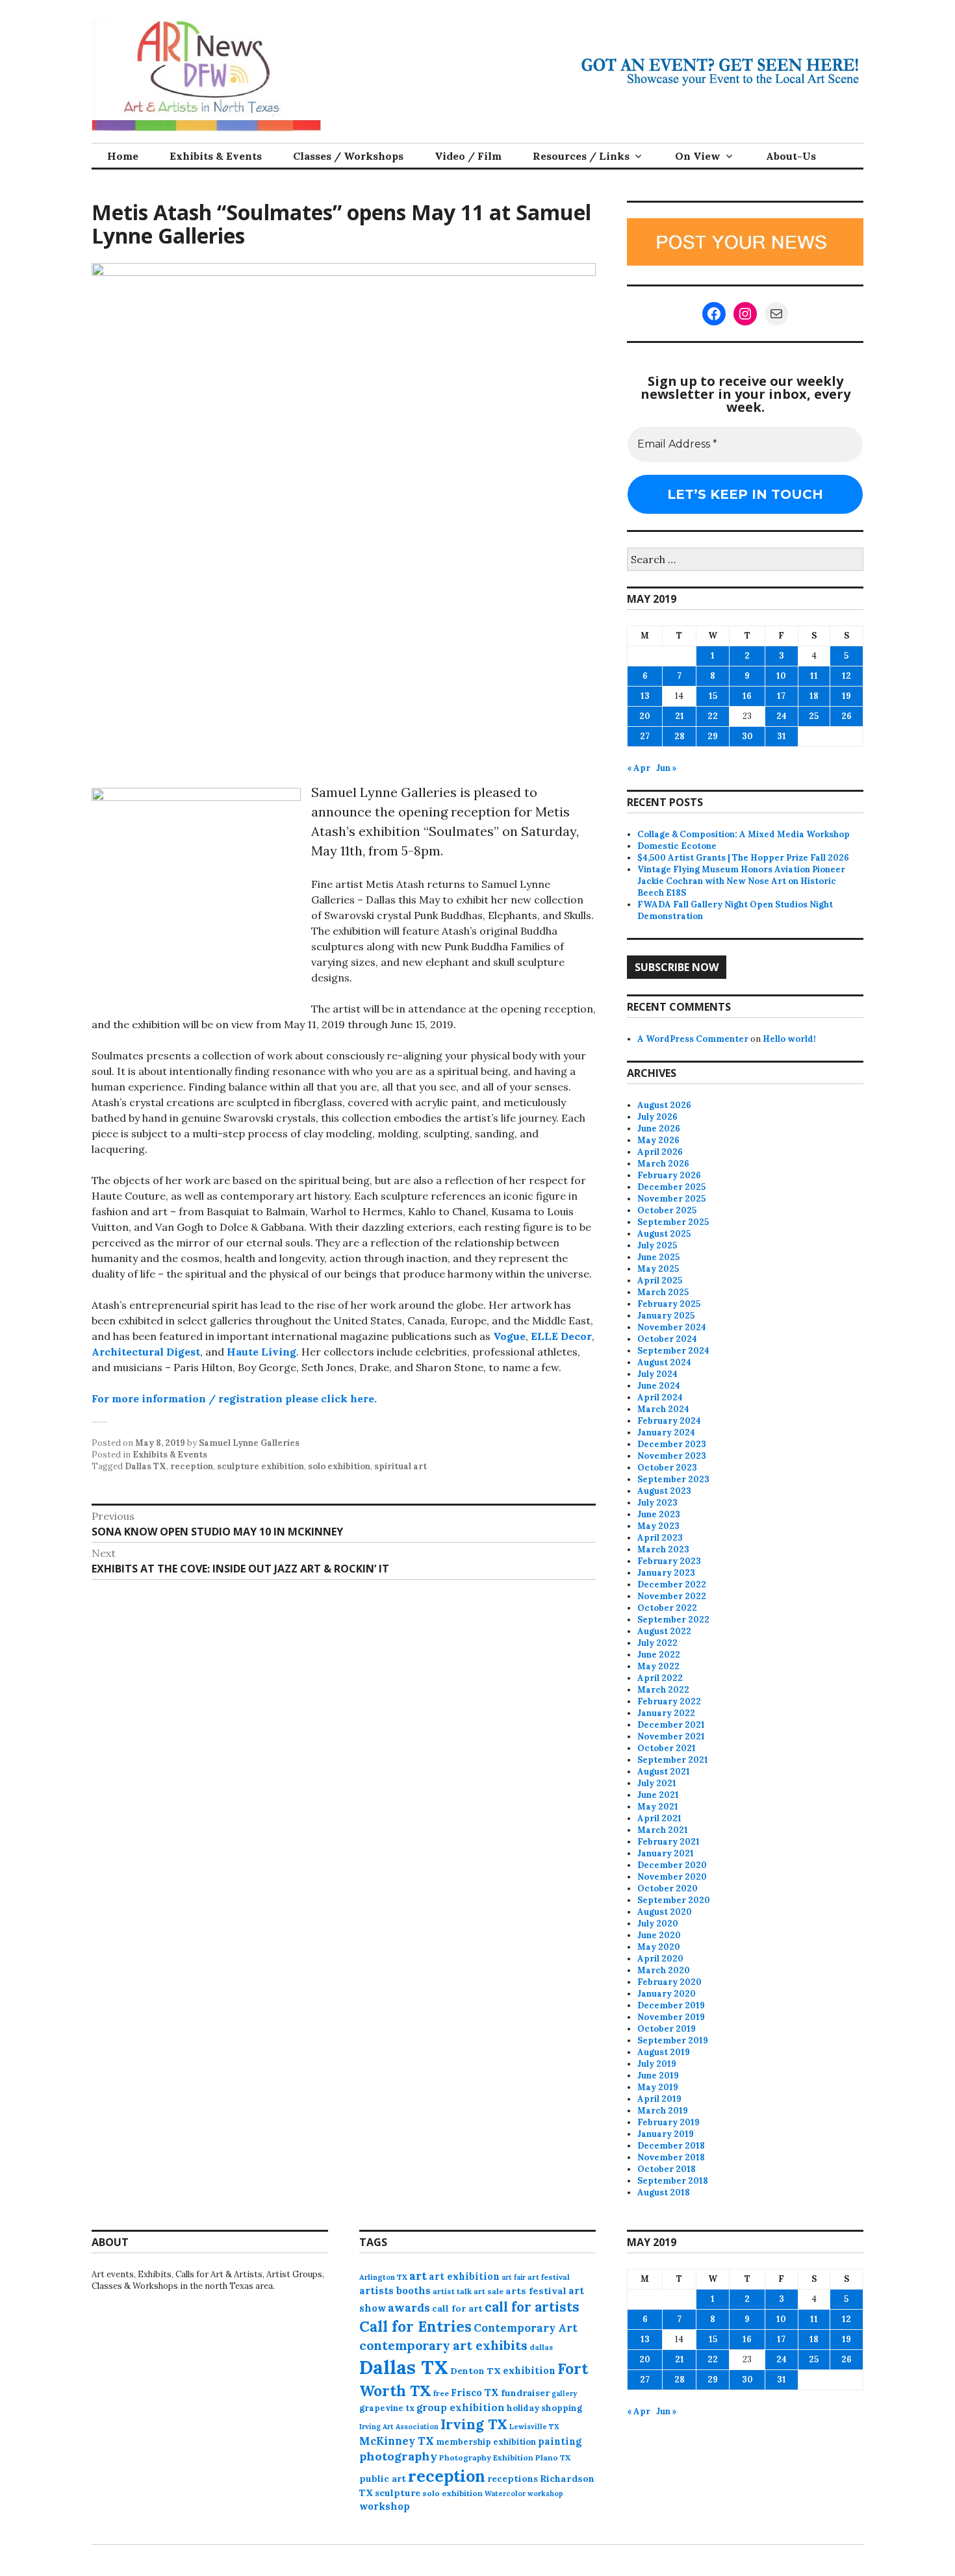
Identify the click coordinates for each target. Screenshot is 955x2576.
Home (123, 156)
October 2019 (667, 2029)
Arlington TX (383, 2277)
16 (747, 696)
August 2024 (664, 1362)
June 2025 (658, 1257)
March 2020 (664, 1970)
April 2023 (660, 1538)
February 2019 (668, 2122)
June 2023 (659, 1514)
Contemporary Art (526, 2328)
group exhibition (461, 2407)
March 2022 (663, 1690)
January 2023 (666, 1573)
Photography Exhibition (486, 2457)
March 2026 (663, 1164)
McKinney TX (397, 2441)
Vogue (509, 1336)
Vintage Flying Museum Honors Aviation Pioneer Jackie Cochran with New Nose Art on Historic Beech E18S (741, 881)
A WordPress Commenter (693, 1039)
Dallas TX (146, 1466)
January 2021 (666, 1853)
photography (398, 2456)
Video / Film (468, 156)
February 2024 (669, 1421)
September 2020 (674, 1900)
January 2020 (667, 1994)
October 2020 (668, 1888)
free (441, 2393)
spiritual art (401, 1466)
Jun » (667, 768)
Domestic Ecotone (677, 846)
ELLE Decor (561, 1336)
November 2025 (671, 1199)
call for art (457, 2308)
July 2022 (657, 1643)
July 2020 (658, 1924)
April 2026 (660, 1152)
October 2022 (667, 1608)
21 (680, 716)
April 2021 (659, 1818)
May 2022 (658, 1666)
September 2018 (673, 2181)
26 (847, 716)
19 (847, 696)
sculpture (398, 2493)
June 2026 (659, 1129)
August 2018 (664, 2192)
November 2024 (672, 1327)
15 (713, 696)
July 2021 (657, 1783)
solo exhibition (339, 1466)
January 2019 (666, 2134)
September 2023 (673, 1479)
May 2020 (659, 1947)
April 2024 (660, 1397)
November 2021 (671, 1736)
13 (645, 696)
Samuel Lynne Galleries (249, 1443)
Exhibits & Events (216, 156)
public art (383, 2479)
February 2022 (669, 1701)
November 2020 (672, 1877)
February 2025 (669, 1304)
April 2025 (660, 1281)
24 (782, 716)
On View (698, 156)
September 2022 (673, 1620)
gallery (564, 2393)
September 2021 (673, 1760)
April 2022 (660, 1678)
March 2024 (663, 1409)
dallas (541, 2347)
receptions (513, 2479)
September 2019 (673, 2040)
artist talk (452, 2291)
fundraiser (525, 2393)
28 (680, 736)
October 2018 (667, 2169)
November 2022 (672, 1596)
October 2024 (667, 1339)
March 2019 (663, 2111)
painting (560, 2441)
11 (814, 676)
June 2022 (659, 1655)
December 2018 (671, 2146)
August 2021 (664, 1772)
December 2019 (671, 2005)
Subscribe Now (677, 967)
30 (747, 736)
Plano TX (553, 2457)
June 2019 (658, 2076)
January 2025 (666, 1316)
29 (713, 736)
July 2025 (657, 1245)
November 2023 (672, 1456)
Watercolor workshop (524, 2494)
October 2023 (667, 1468)
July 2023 (657, 1503)
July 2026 (657, 1117)
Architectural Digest (146, 1352)
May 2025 (658, 1269)
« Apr (639, 768)
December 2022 (672, 1585)
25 (814, 716)
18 (814, 696)
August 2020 (665, 1912)
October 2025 (667, 1210)
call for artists (532, 2307)
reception (192, 1466)
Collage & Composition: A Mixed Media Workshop (744, 834)
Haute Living (261, 1352)
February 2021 (668, 1842)
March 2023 (663, 1549)
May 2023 (658, 1526)
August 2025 (664, 1234)
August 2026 (664, 1105)
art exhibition (464, 2276)
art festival (549, 2277)
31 (782, 736)
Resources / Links (581, 156)
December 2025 (671, 1187)
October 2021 (667, 1748)
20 (645, 716)
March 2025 (663, 1292)
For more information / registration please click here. (234, 1398)
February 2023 (669, 1561)
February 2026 (669, 1175)
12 (847, 676)
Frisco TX (475, 2393)
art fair (514, 2277)
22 (713, 716)
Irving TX (474, 2424)
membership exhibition (486, 2442)
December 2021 (671, 1725)
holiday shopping (544, 2408)
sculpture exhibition (261, 1466)
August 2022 (664, 1631)
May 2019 (658, 2087)
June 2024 (659, 1386)
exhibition (529, 2370)
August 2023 (664, 1491)
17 (781, 696)
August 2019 (664, 2052)
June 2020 (659, 1935)
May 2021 (658, 1807)
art (418, 2276)
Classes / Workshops (348, 156)
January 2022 (666, 1713)
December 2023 (672, 1444)
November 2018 (671, 2157)
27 (645, 736)
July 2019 (657, 2064)
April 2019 (659, 2099)
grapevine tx (387, 2408)
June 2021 (658, 1795)
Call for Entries (415, 2326)
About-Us (791, 156)
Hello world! (789, 1039)
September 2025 (673, 1222)
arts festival (536, 2291)
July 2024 (657, 1374)
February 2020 (669, 1982)
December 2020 (672, 1865)
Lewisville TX (534, 2427)
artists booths (395, 2291)
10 (781, 676)
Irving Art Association (399, 2427)
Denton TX (476, 2371)
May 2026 (658, 1140)
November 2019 (671, 2017)
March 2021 (663, 1830)
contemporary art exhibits (443, 2345)
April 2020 (660, 1959)
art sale (489, 2291)
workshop (385, 2506)
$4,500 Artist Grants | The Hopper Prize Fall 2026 (743, 858)
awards (409, 2308)
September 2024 (673, 1351)
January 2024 (666, 1433)
